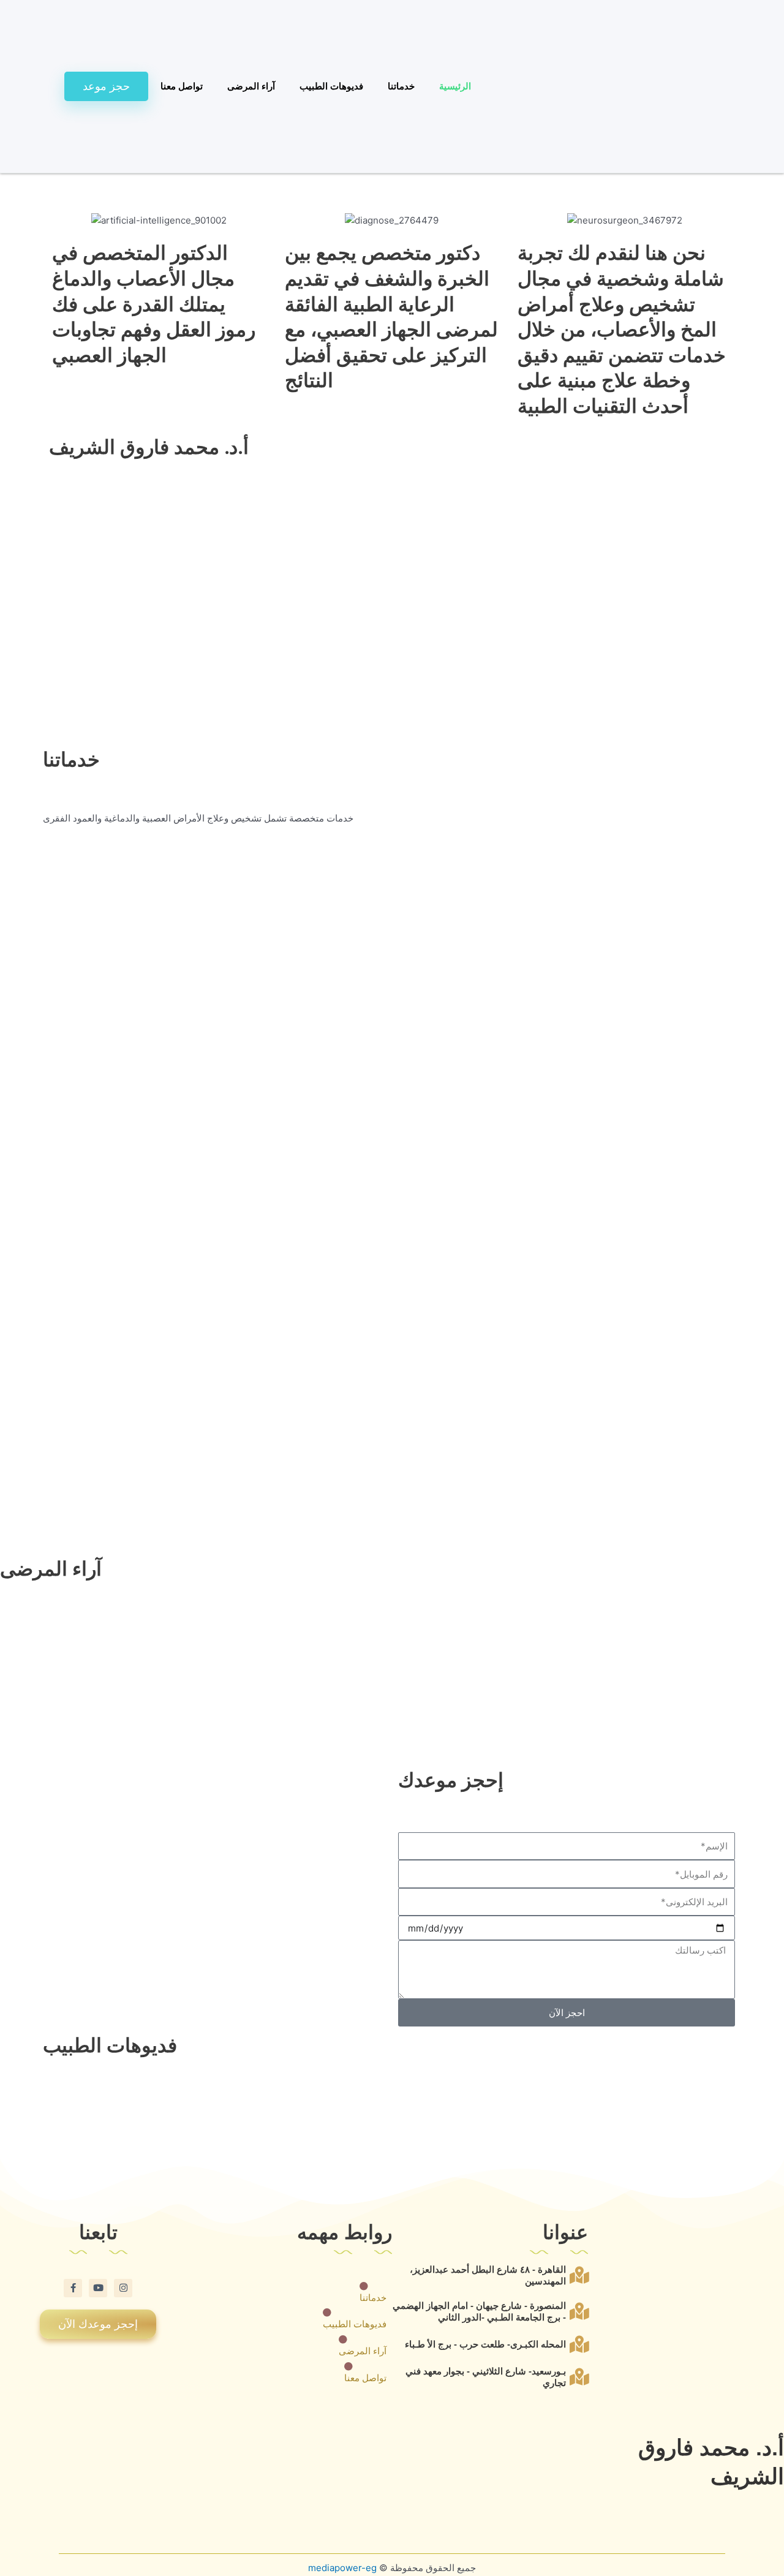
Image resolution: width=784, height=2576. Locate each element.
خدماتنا (401, 86)
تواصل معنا (182, 86)
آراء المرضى (251, 86)
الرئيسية (455, 86)
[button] (392, 181)
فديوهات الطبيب (331, 86)
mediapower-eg (342, 2568)
